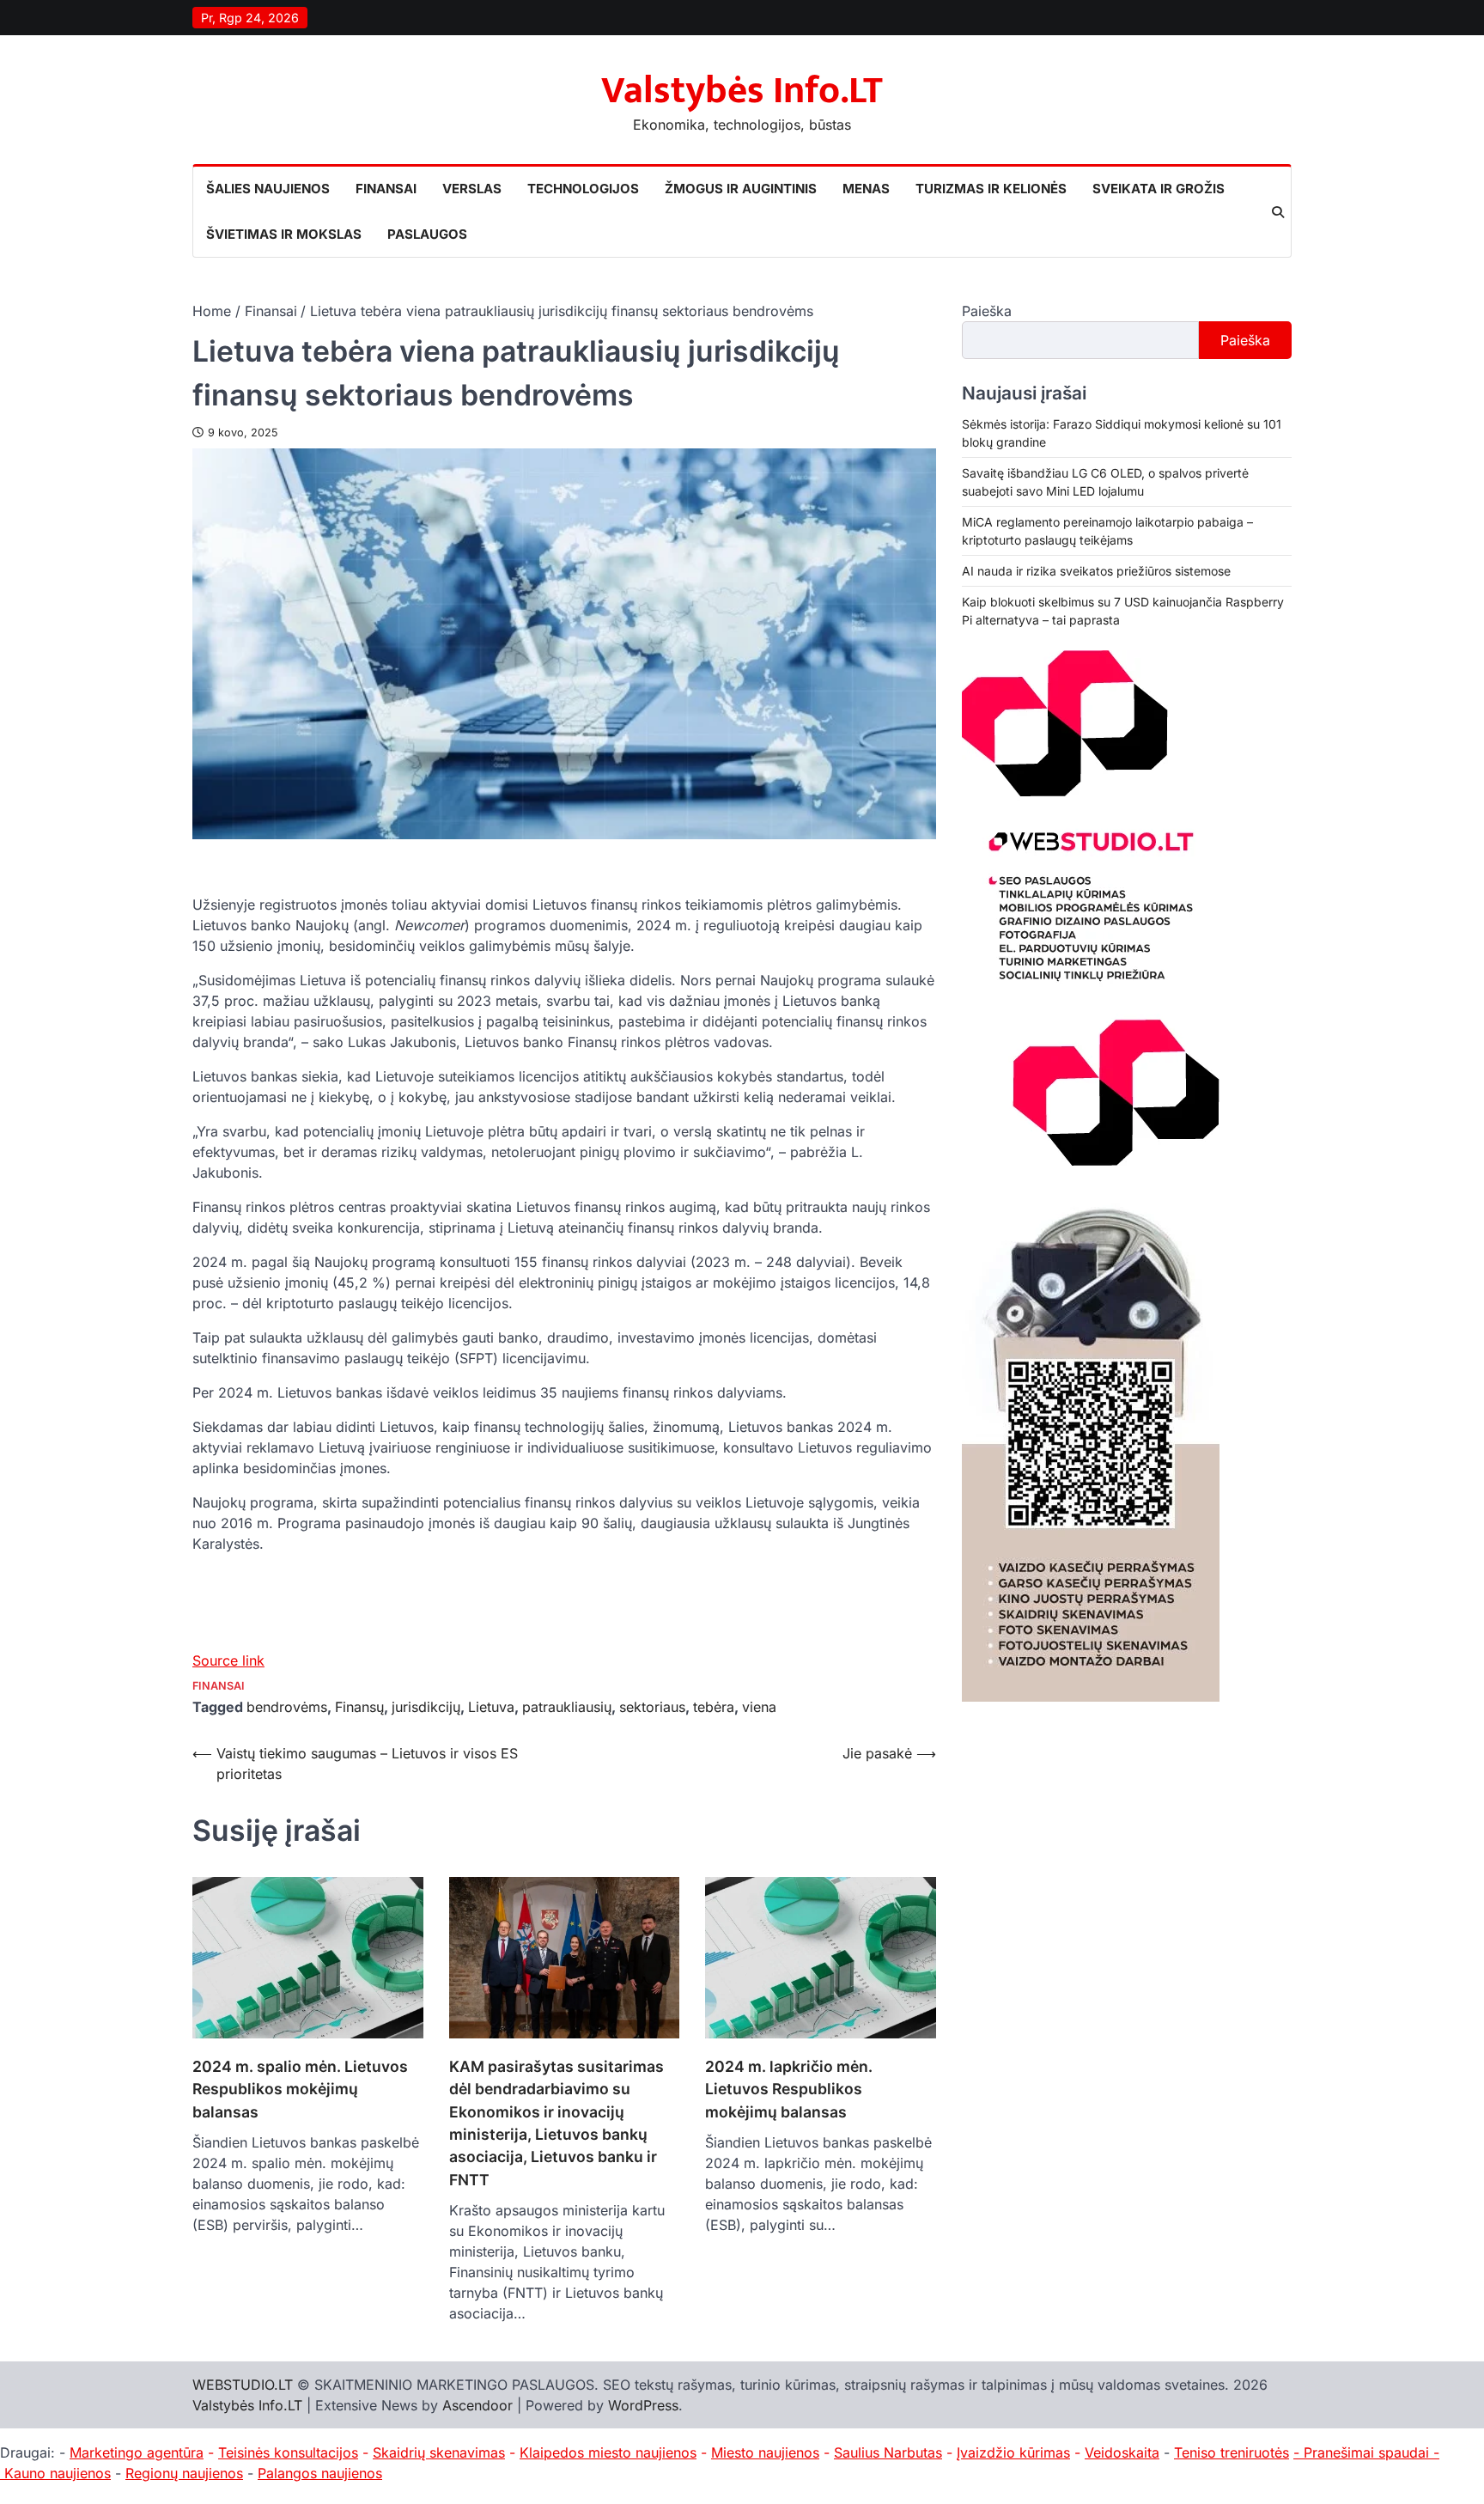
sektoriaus (652, 1707)
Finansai (219, 1686)
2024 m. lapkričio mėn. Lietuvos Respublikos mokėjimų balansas (789, 2089)
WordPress (643, 2405)
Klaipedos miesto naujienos (608, 2452)
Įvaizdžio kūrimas (1013, 2452)
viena (759, 1707)
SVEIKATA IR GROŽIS (1159, 189)
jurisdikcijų (426, 1707)
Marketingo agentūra (137, 2452)
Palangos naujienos (320, 2473)
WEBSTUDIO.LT (243, 2385)
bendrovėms (287, 1707)
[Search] (1278, 212)
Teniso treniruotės (1232, 2452)
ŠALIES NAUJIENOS (268, 189)
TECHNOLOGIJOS (583, 189)
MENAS (866, 189)
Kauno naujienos (58, 2473)
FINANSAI (386, 189)
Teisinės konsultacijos (288, 2452)
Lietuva (491, 1707)
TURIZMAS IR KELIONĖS (991, 189)
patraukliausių (567, 1707)
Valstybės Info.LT (742, 91)
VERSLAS (472, 189)
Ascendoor (477, 2405)
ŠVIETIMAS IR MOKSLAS (284, 234)
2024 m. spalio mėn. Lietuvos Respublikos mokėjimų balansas (300, 2089)
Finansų (359, 1707)
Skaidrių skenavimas (439, 2452)
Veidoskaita (1122, 2452)
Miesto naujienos (765, 2452)
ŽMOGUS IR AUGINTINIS (741, 189)
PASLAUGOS (427, 234)
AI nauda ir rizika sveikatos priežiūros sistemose (1096, 572)
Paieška (987, 311)
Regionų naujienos (184, 2473)
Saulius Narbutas (888, 2452)
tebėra (714, 1707)
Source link (228, 1660)
